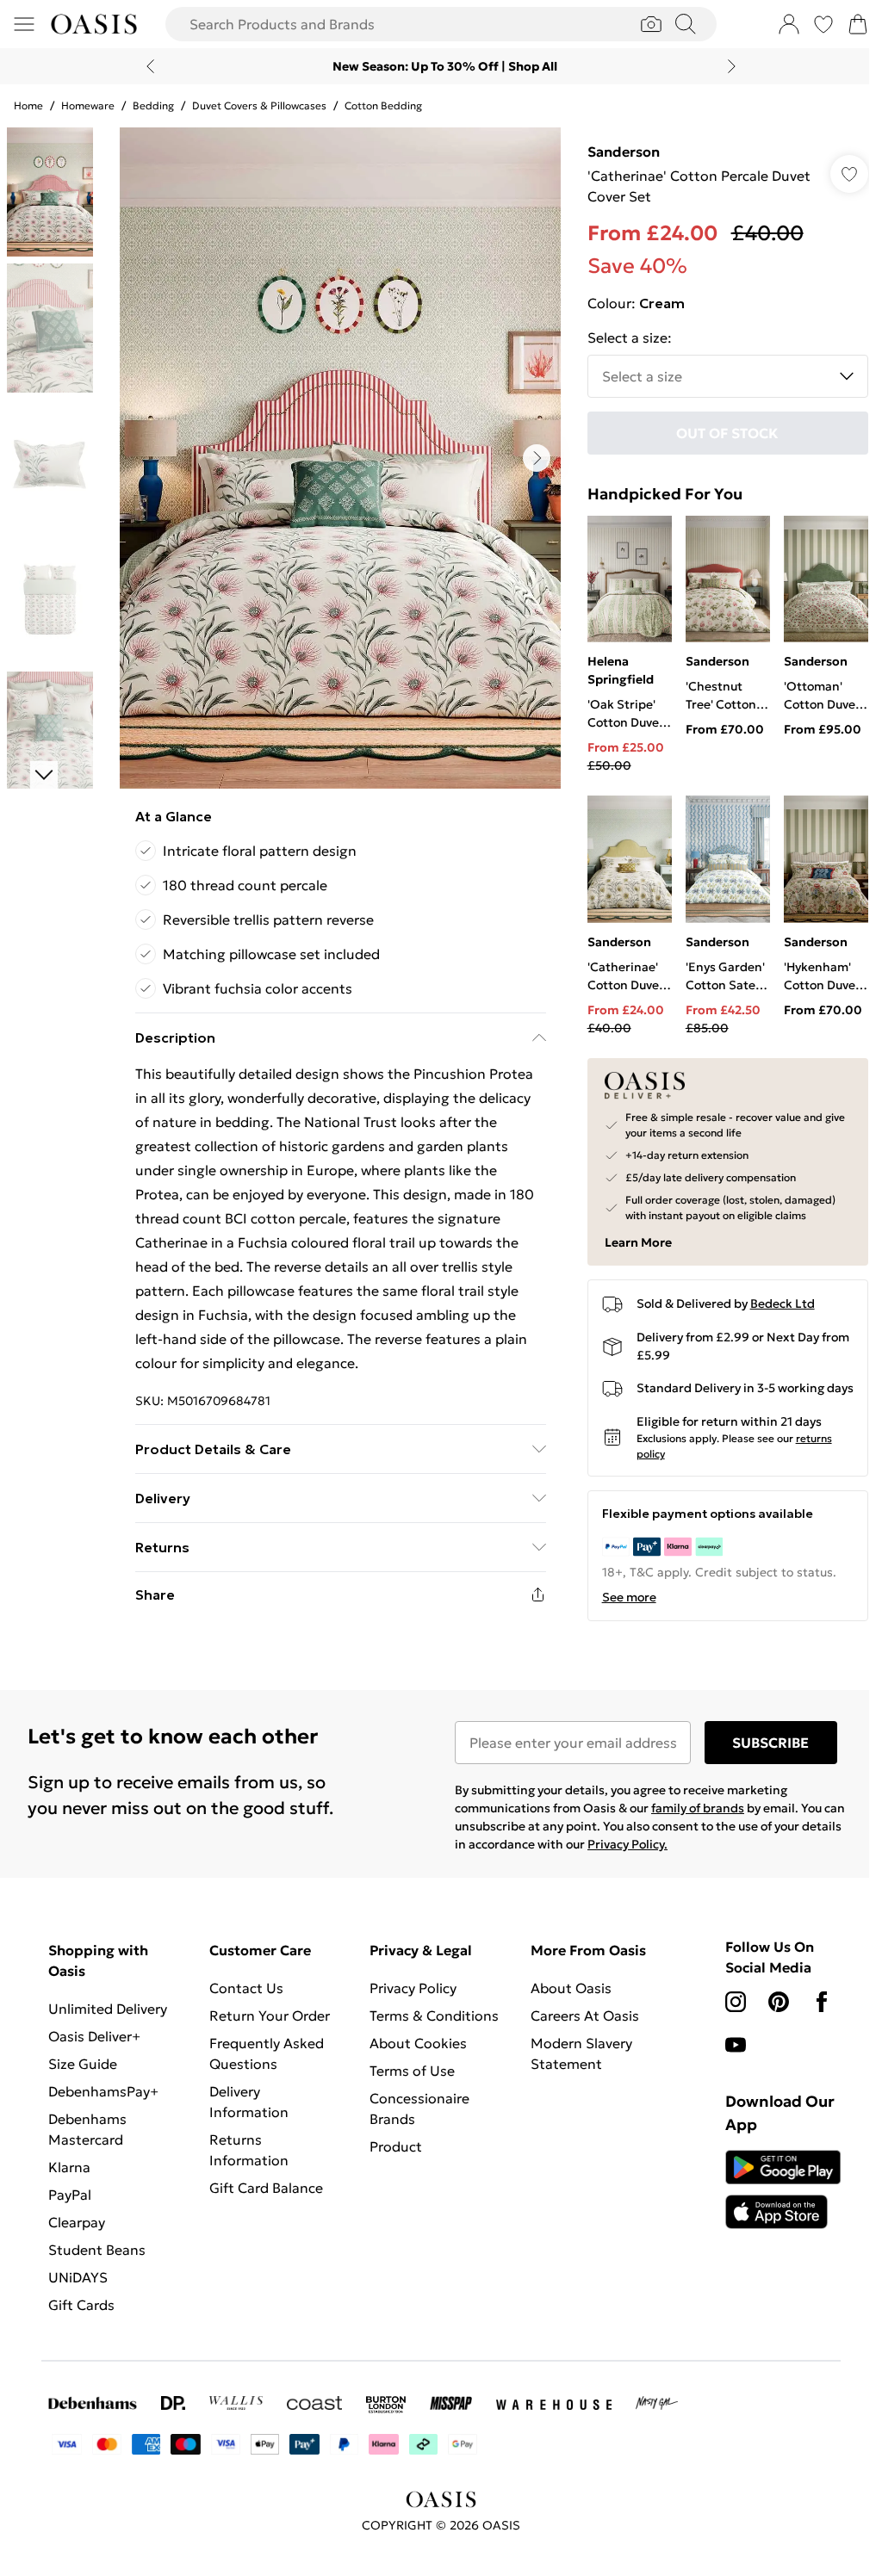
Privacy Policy (409, 1999)
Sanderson (615, 152)
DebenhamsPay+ (103, 2102)
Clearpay (77, 2233)
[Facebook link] (812, 2013)
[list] (336, 458)
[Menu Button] (24, 24)
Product (391, 2158)
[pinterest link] (769, 2013)
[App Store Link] (772, 2201)
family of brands (692, 1819)
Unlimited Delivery (108, 2020)
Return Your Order (267, 2027)
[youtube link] (726, 2056)
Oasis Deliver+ (94, 2047)
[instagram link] (726, 2013)
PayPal (70, 2206)
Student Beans (97, 2261)
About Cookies (414, 2054)
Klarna (69, 2178)
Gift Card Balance (264, 2199)
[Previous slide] (144, 66)
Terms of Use (408, 2082)
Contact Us (244, 1999)
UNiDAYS (78, 2288)
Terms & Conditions (430, 2027)
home (28, 105)
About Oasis (564, 1999)
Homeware (88, 105)
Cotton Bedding (383, 105)
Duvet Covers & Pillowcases (259, 105)
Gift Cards (81, 2316)
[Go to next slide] (532, 458)
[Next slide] (726, 66)
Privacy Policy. (664, 1855)
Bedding (153, 105)
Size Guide (83, 2075)
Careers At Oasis (578, 2027)
